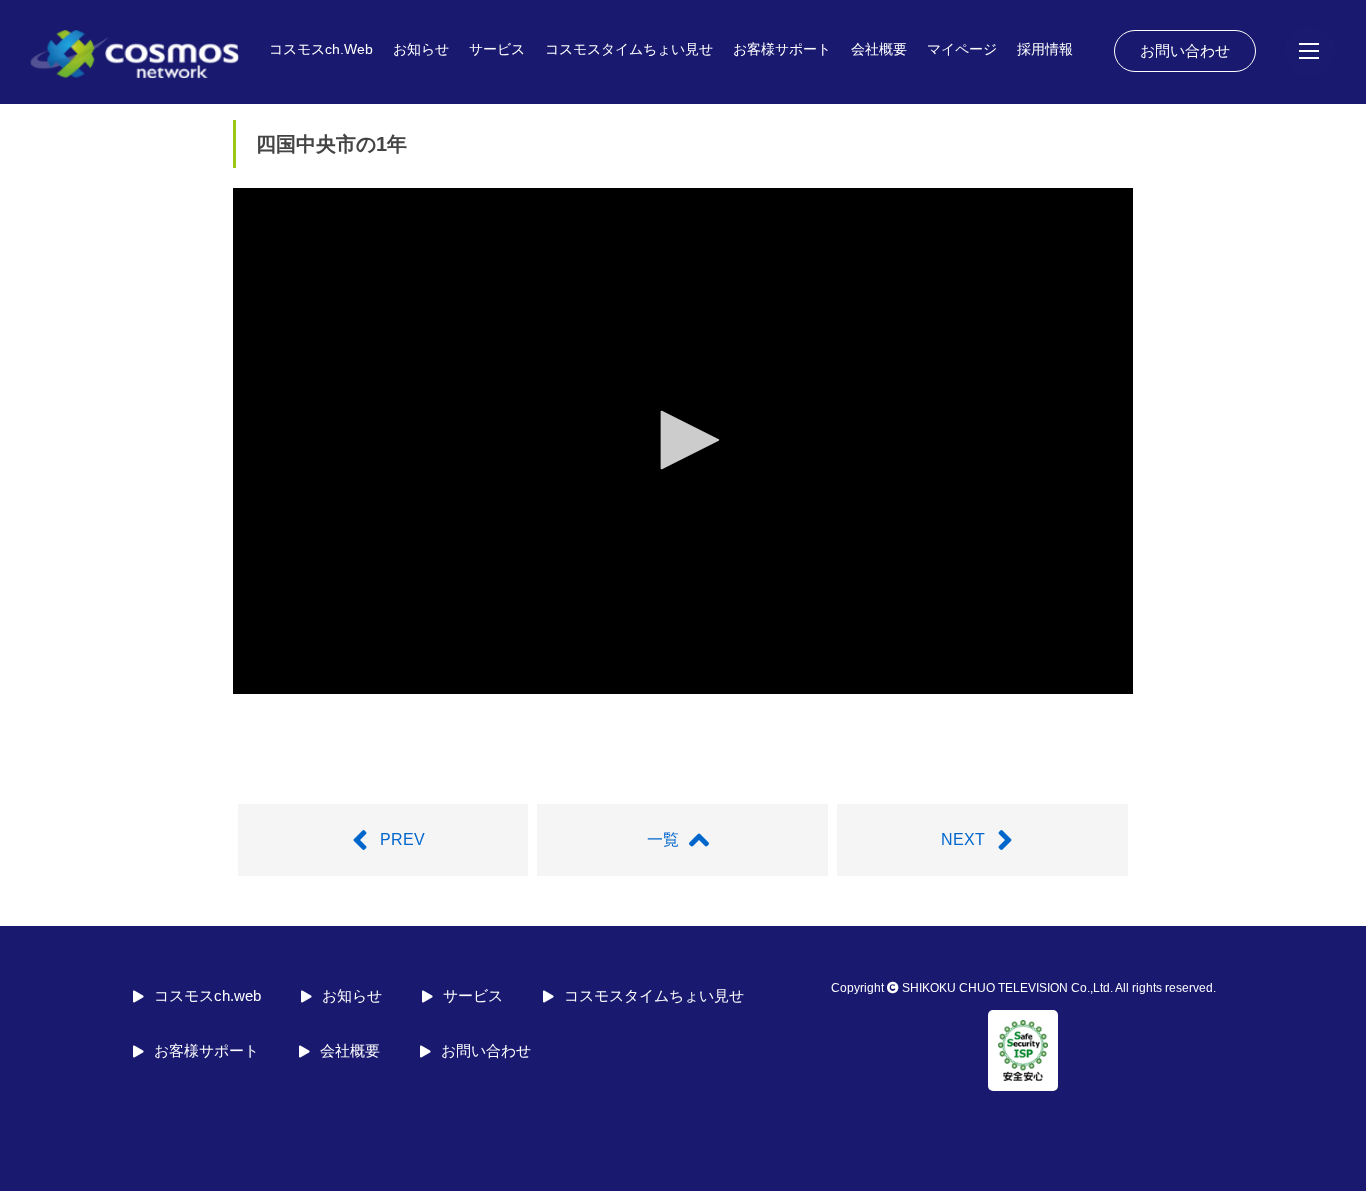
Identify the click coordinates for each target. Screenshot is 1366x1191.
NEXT (963, 839)
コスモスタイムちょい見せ (629, 49)
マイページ (962, 49)
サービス (497, 49)
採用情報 (1045, 49)
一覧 (663, 839)
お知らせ (421, 49)
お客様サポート (782, 49)
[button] (683, 440)
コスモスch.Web (321, 49)
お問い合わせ (1185, 50)
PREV (402, 839)
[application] (683, 441)
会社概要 (879, 49)
